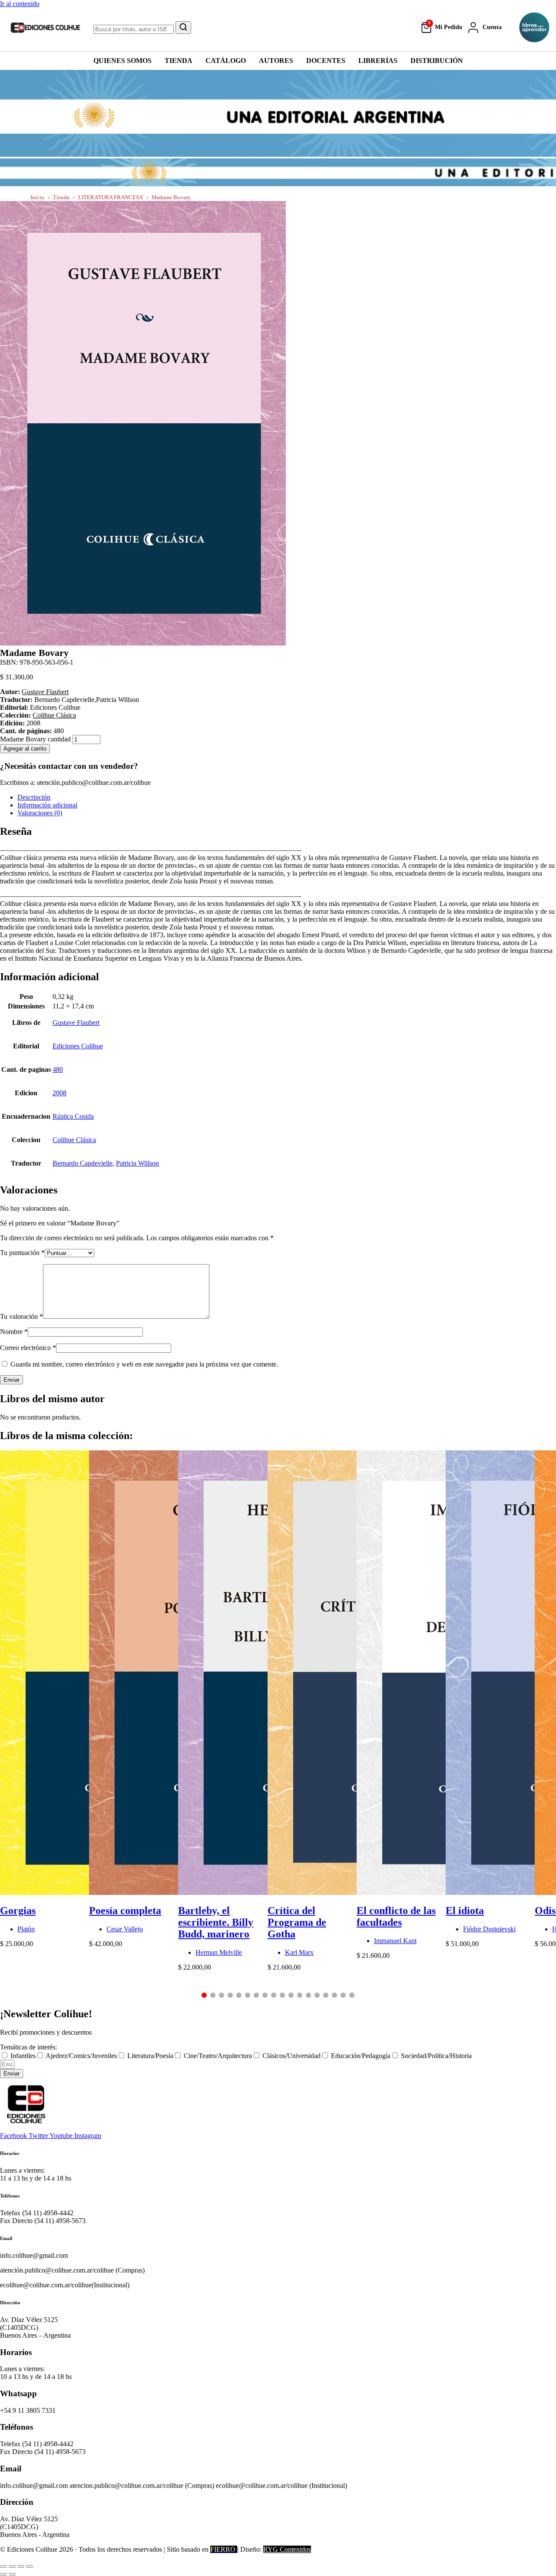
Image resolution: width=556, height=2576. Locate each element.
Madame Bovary (171, 197)
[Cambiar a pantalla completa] (12, 2566)
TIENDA (179, 61)
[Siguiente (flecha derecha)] (12, 2574)
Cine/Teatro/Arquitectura (218, 2056)
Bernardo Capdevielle (83, 1163)
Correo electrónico (28, 1348)
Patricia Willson (137, 1163)
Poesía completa (125, 1911)
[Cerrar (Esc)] (30, 2566)
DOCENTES (326, 61)
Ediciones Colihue (78, 1046)
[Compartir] (21, 2566)
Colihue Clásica (54, 715)
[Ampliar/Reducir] (3, 2566)
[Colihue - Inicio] (46, 27)
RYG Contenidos (287, 2549)
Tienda (61, 197)
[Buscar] (183, 28)
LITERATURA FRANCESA (111, 197)
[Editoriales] (534, 27)
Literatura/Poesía (150, 2056)
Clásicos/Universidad (291, 2056)
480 (58, 1069)
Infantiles (23, 2056)
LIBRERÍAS (378, 61)
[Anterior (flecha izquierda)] (3, 2574)
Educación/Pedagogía (361, 2056)
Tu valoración (22, 1316)
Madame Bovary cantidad (35, 739)
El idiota (465, 1911)
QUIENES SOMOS (122, 61)
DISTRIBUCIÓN (437, 61)
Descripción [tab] (34, 797)
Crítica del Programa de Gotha (297, 1922)
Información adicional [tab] (47, 805)
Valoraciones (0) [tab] (40, 813)
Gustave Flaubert (45, 692)
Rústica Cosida (73, 1116)
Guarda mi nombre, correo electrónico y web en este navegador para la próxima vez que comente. (144, 1364)
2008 (60, 1093)
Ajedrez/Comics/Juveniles (81, 2056)
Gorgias (18, 1911)
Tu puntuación (22, 1253)
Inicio (37, 197)
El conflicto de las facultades (396, 1916)
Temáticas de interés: (28, 2047)
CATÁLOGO (226, 61)
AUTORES (276, 61)
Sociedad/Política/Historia (436, 2056)
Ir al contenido (20, 4)
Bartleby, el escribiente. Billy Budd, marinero (216, 1922)
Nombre (14, 1332)
